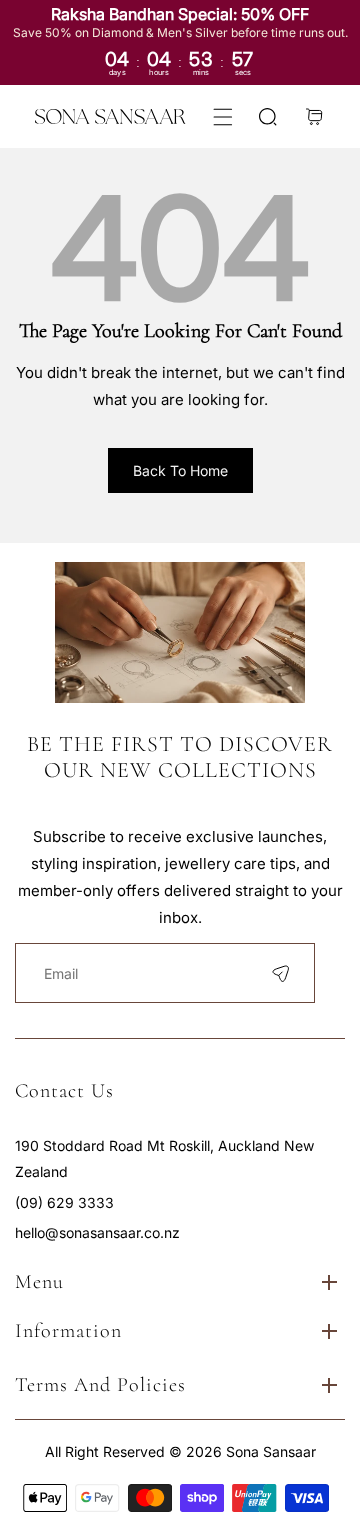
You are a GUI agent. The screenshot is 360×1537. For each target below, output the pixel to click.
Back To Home (180, 470)
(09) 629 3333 (64, 1202)
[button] (222, 116)
